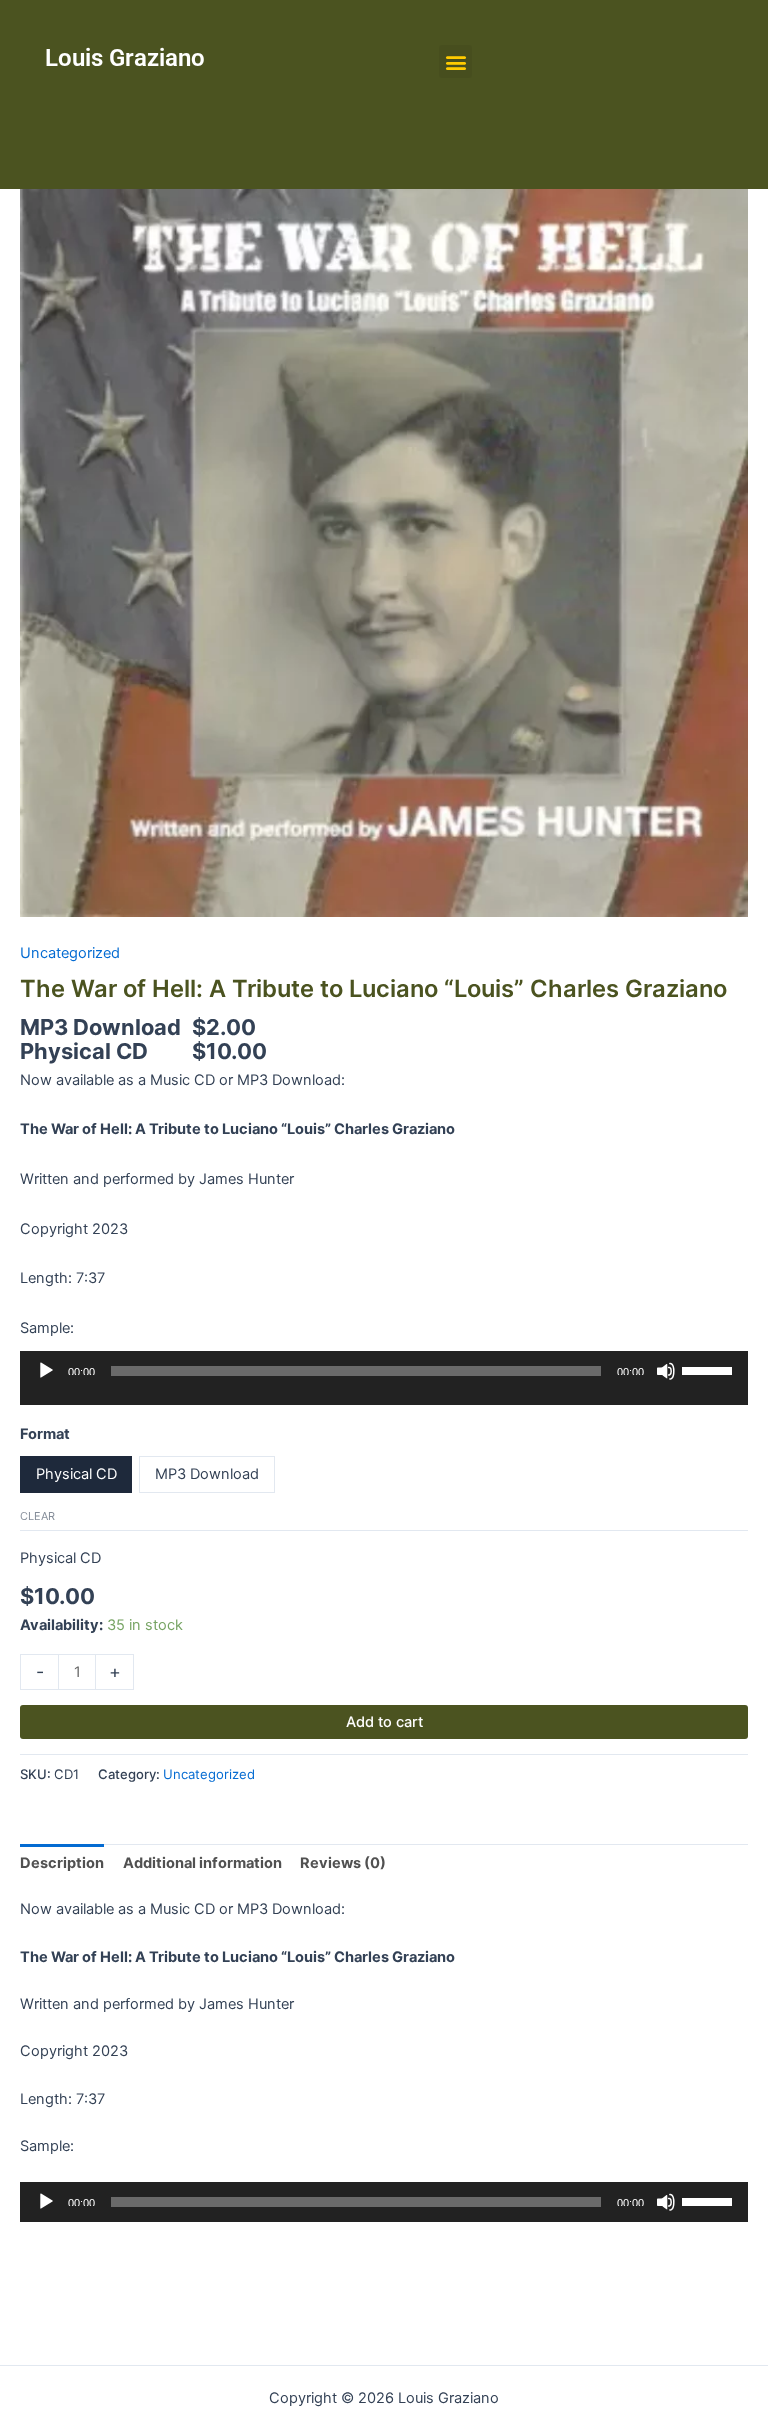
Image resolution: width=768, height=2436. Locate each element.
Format (45, 1434)
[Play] (46, 1371)
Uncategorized (70, 953)
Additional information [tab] (202, 1863)
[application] (384, 1385)
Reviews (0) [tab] (343, 1863)
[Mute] (666, 1371)
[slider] (710, 1369)
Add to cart (384, 1722)
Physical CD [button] (76, 1474)
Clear (37, 1516)
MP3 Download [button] (207, 1474)
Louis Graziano (125, 58)
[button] (455, 61)
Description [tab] (62, 1863)
